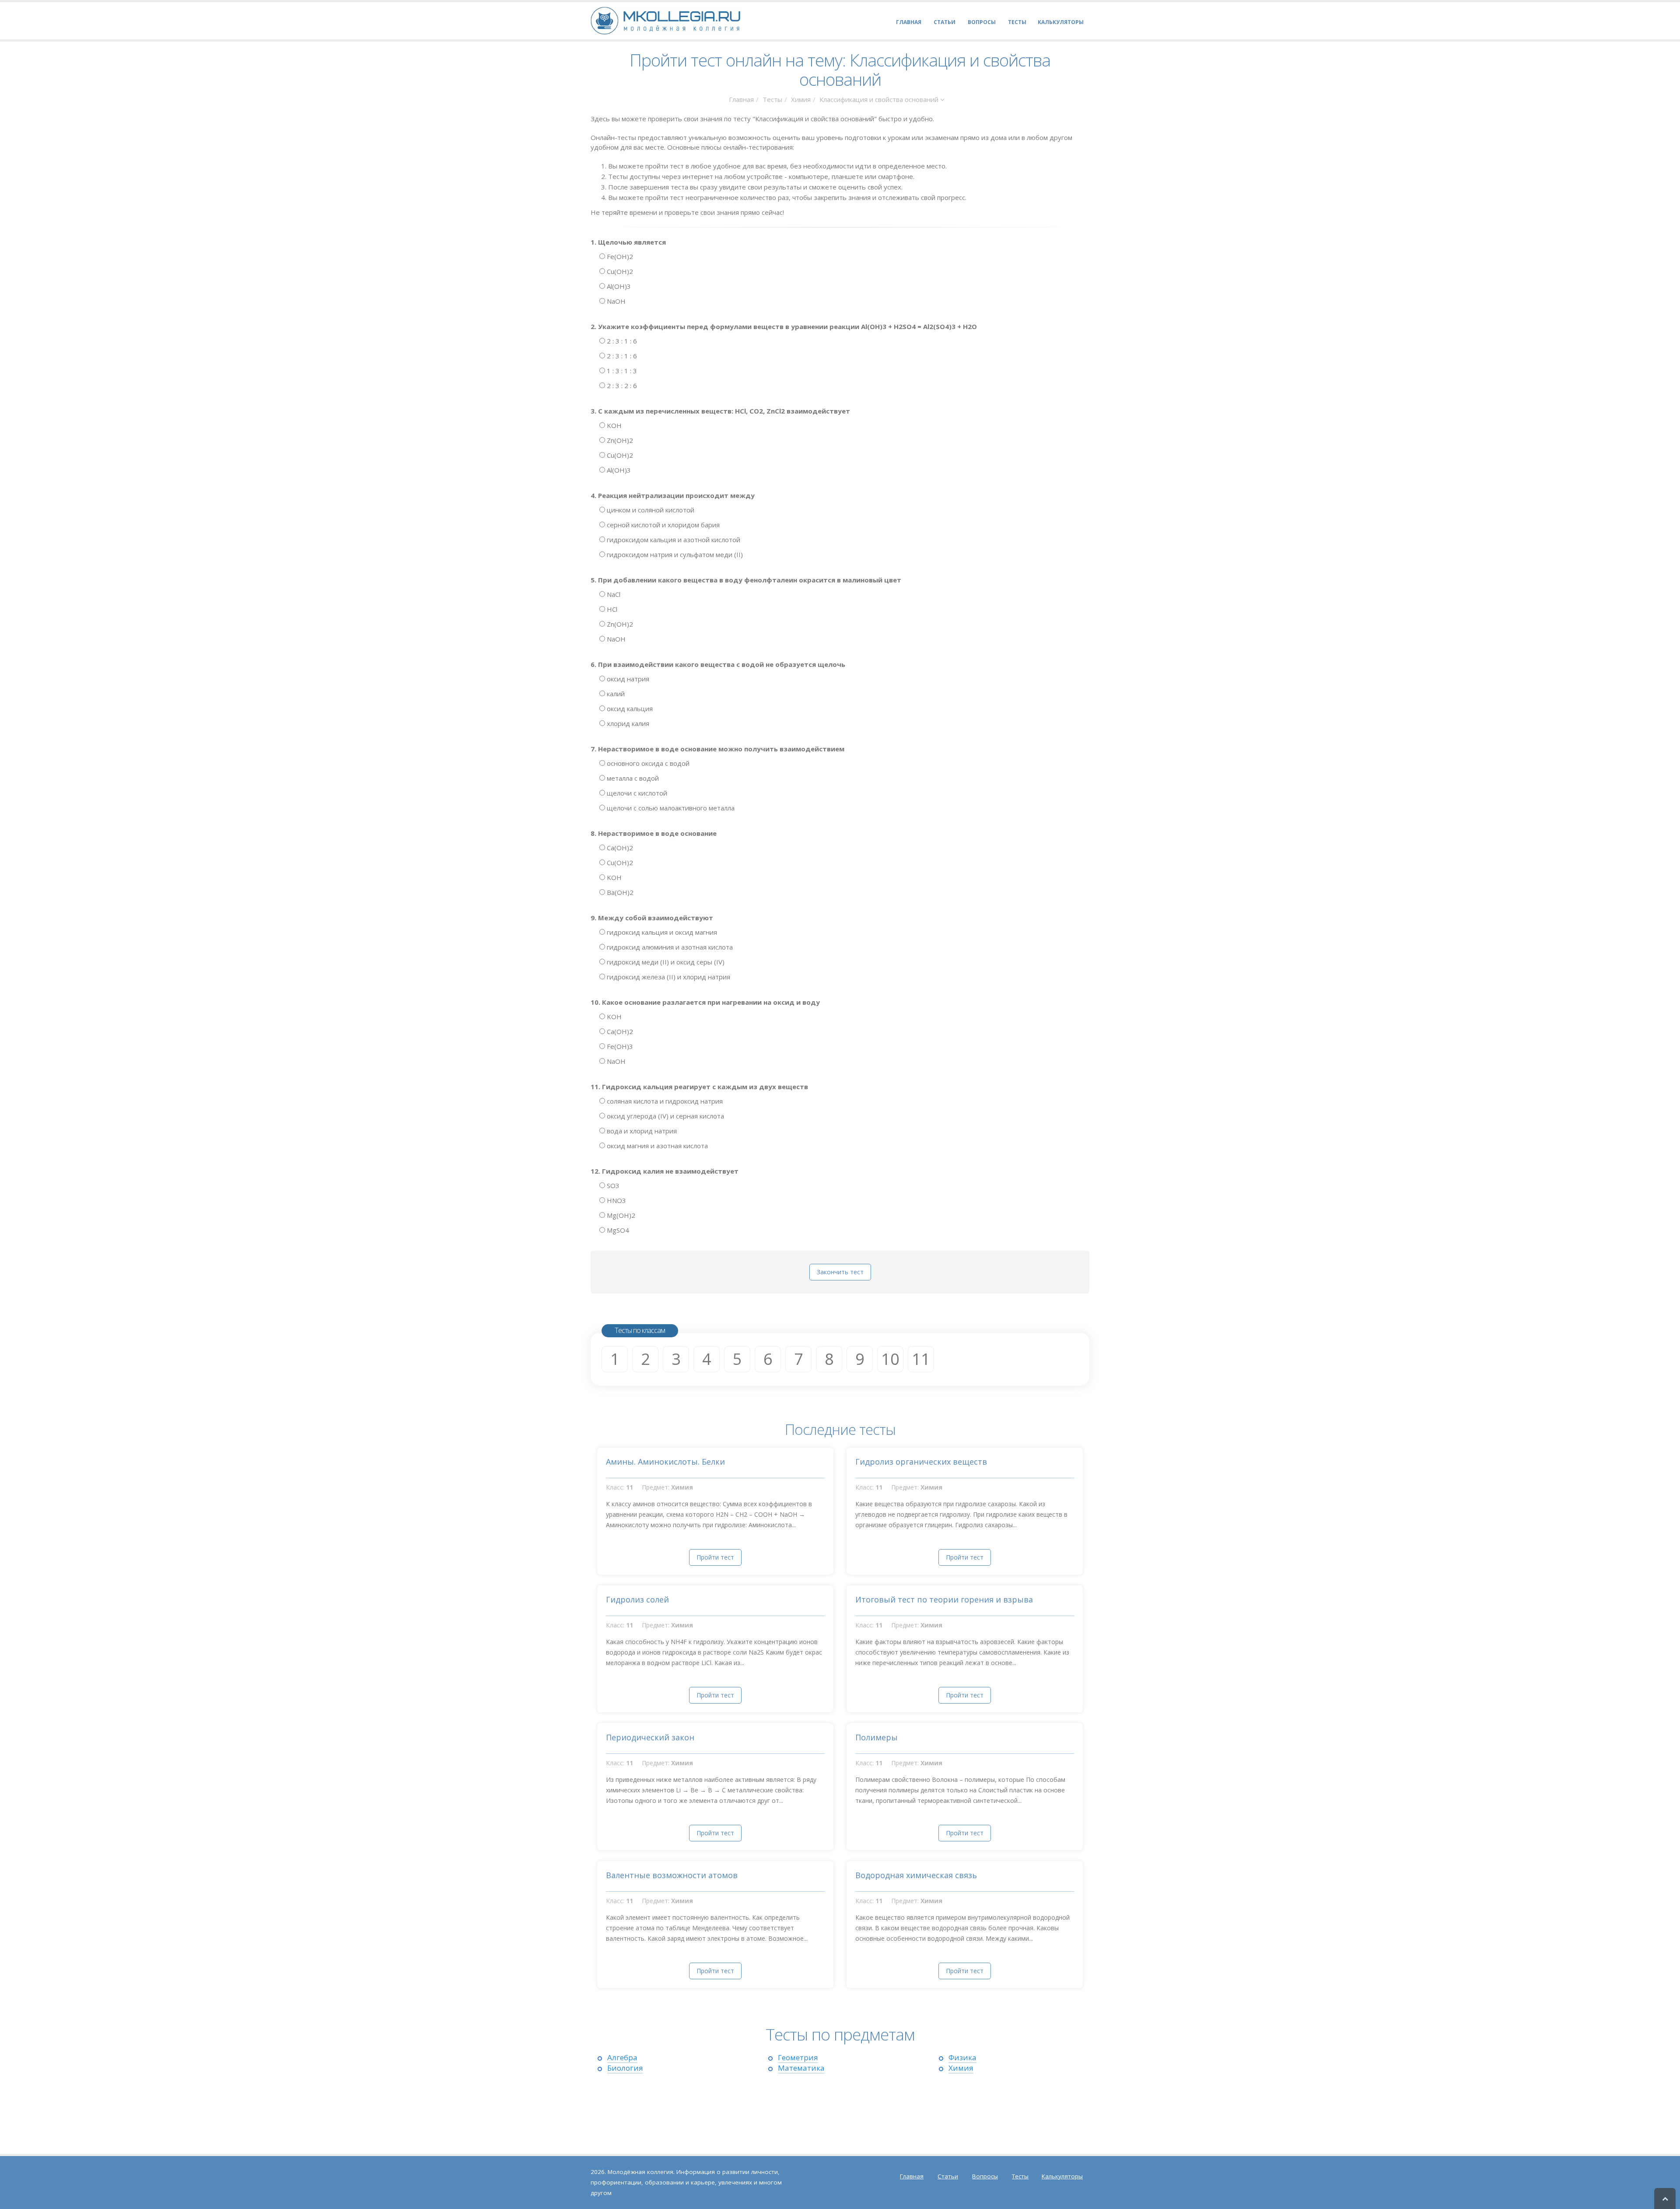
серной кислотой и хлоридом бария (662, 525)
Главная (741, 99)
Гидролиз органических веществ (921, 1462)
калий (615, 694)
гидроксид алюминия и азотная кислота (669, 947)
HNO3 (616, 1200)
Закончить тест (840, 1272)
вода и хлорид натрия (641, 1131)
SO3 (612, 1185)
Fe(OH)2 (619, 256)
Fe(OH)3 (619, 1046)
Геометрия (798, 2057)
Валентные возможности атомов (672, 1875)
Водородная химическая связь (916, 1875)
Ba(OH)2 (619, 892)
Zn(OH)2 (619, 440)
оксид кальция (629, 708)
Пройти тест (715, 1557)
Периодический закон (650, 1737)
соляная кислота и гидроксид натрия (664, 1101)
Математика (801, 2068)
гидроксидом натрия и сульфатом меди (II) (674, 554)
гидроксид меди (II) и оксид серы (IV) (665, 962)
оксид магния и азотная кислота (656, 1146)
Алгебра (622, 2057)
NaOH (615, 301)
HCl (611, 609)
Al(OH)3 (618, 286)
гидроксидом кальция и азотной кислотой (673, 540)
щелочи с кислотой (636, 793)
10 (890, 1359)
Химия (801, 99)
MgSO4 (617, 1230)
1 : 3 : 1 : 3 (621, 371)
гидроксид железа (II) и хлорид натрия (668, 977)
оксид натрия (627, 679)
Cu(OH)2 (619, 271)
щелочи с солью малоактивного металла (670, 808)
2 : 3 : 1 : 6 (621, 341)
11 (921, 1359)
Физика (962, 2057)
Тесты (772, 99)
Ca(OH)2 (619, 848)
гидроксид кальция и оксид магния (661, 932)
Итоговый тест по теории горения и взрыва (944, 1599)
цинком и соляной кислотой (650, 510)
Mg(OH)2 (620, 1215)
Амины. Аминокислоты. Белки (665, 1462)
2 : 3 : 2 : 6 (621, 386)
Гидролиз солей (637, 1599)
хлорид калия (627, 723)
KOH (613, 425)
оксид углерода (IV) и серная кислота (665, 1116)
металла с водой (632, 778)
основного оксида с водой (647, 763)
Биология (625, 2068)
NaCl (613, 594)
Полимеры (877, 1737)
